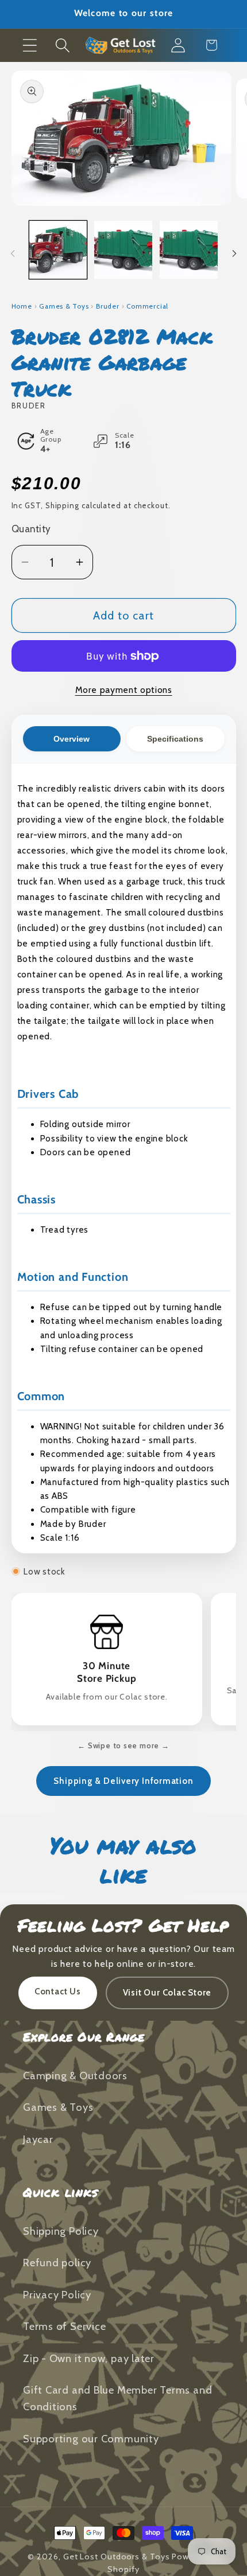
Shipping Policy (61, 2231)
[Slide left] (13, 254)
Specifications (175, 739)
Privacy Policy (57, 2295)
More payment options (124, 690)
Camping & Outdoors (75, 2076)
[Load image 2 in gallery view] (123, 250)
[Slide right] (234, 254)
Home (22, 306)
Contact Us (58, 1992)
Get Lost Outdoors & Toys (117, 2556)
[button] (30, 45)
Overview (72, 739)
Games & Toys (64, 306)
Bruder (108, 306)
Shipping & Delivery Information (123, 1781)
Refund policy (57, 2263)
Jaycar (38, 2139)
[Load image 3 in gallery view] (189, 250)
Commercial (147, 306)
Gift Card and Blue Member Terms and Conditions (117, 2398)
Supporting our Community (91, 2439)
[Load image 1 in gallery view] (58, 250)
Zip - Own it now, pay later (89, 2358)
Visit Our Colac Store (167, 1993)
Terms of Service (64, 2326)
